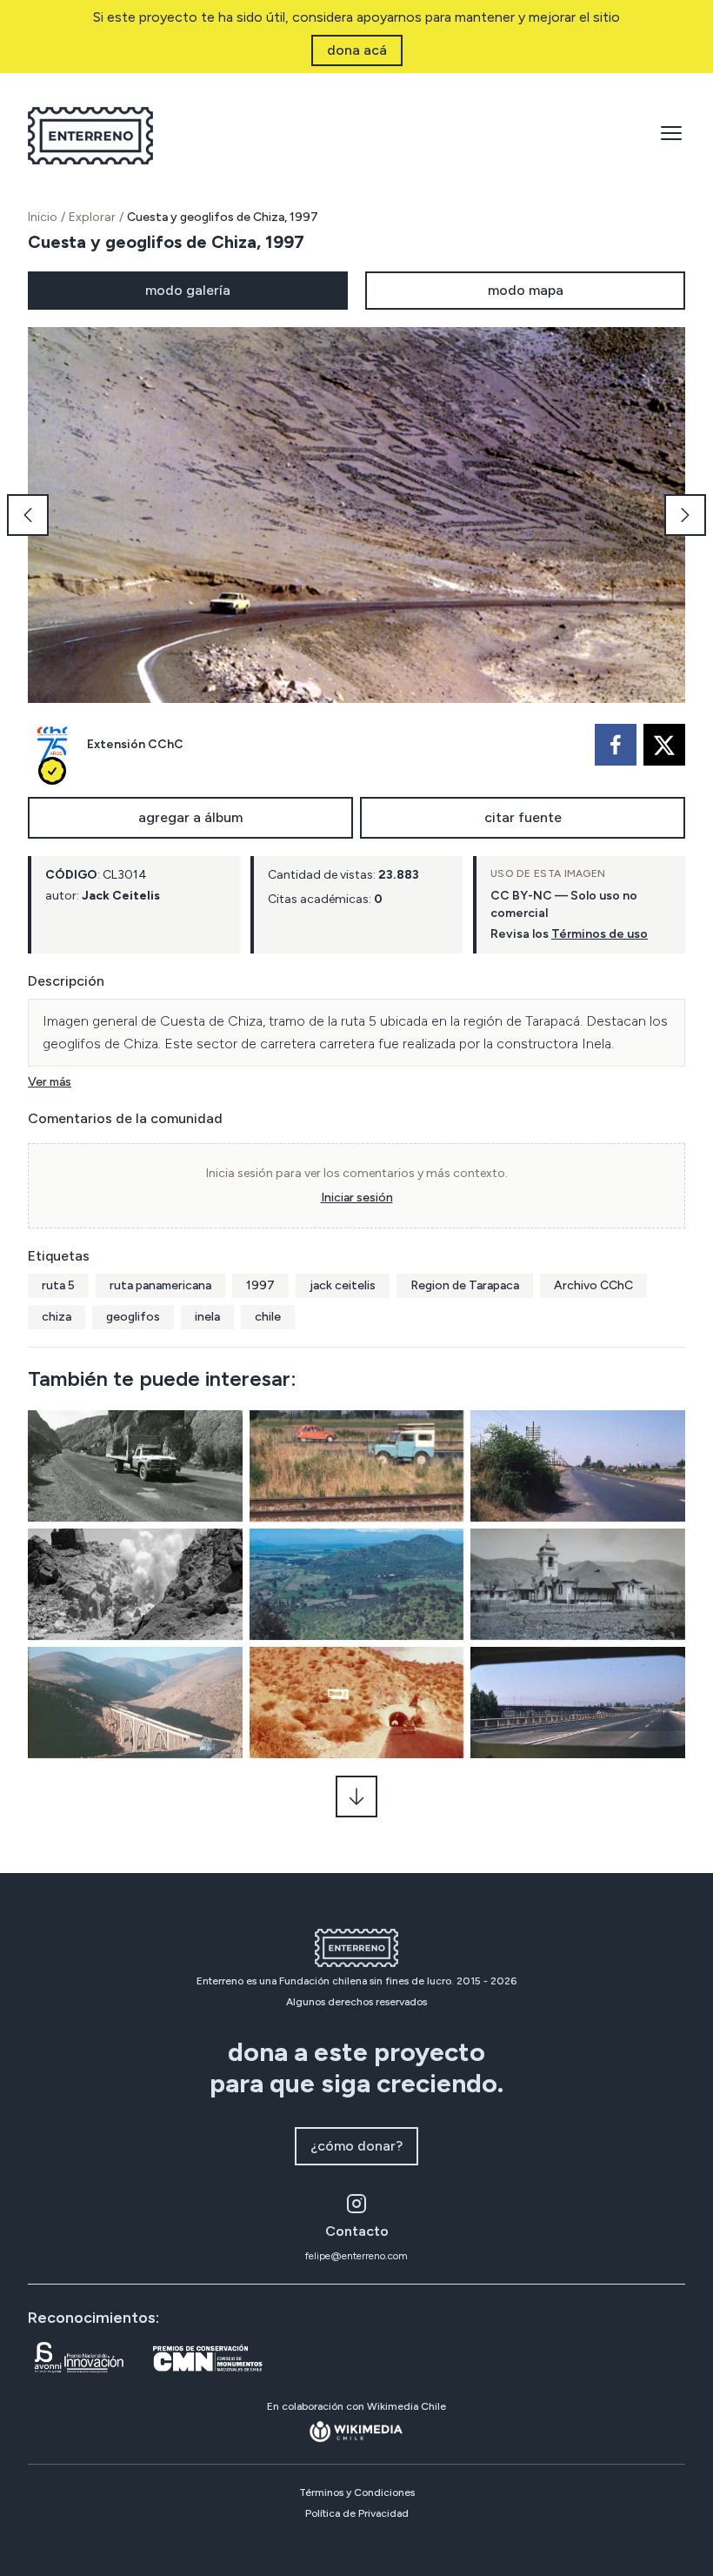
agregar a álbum (190, 817)
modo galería (188, 290)
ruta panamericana (160, 1285)
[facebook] (616, 745)
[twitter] (664, 745)
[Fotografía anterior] (28, 515)
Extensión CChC (135, 744)
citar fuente (523, 817)
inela (207, 1317)
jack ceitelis (343, 1285)
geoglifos (133, 1317)
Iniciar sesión (357, 1198)
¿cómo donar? (356, 2146)
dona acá (357, 50)
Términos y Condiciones (357, 2492)
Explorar (92, 217)
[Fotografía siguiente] (685, 515)
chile (268, 1317)
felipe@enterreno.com (356, 2256)
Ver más (50, 1082)
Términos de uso (600, 934)
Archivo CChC (593, 1285)
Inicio (43, 217)
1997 (260, 1285)
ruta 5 (58, 1285)
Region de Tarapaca (465, 1285)
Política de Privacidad (357, 2513)
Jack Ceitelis (121, 896)
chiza (57, 1317)
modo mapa (526, 290)
